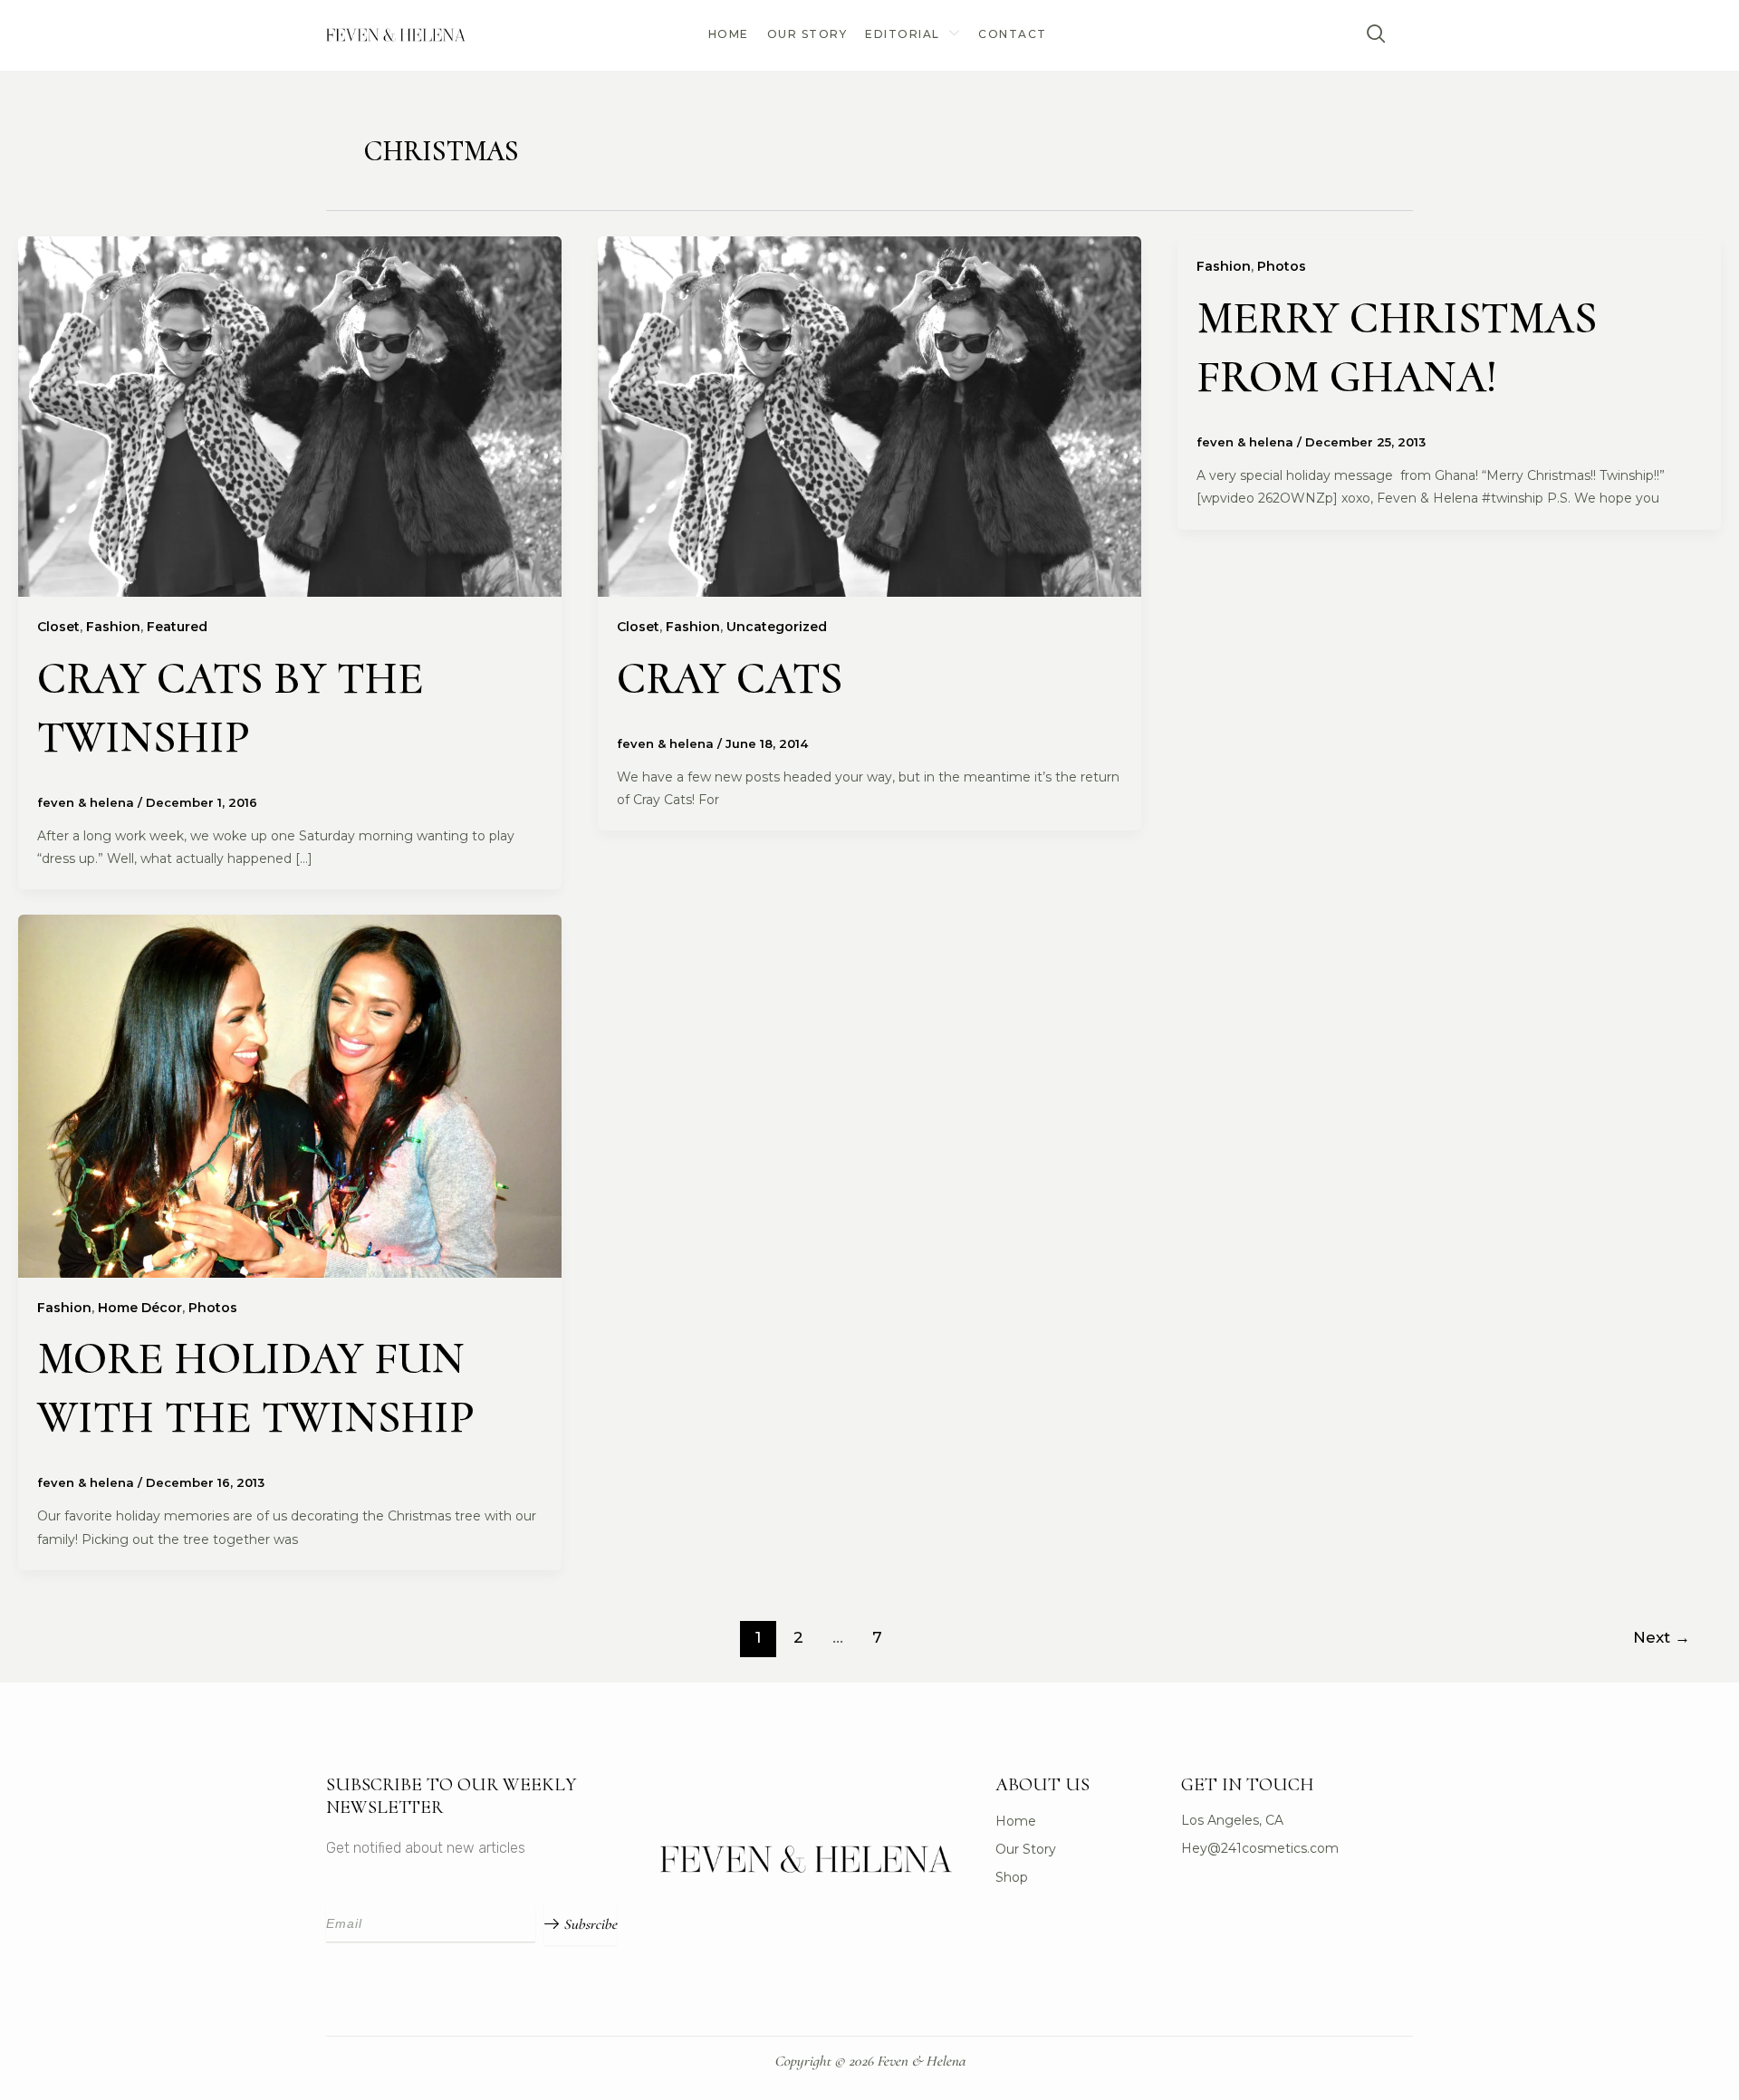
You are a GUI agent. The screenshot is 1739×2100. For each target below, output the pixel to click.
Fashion (113, 627)
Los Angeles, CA (1232, 1820)
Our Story (807, 34)
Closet (58, 627)
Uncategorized (777, 627)
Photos (1282, 266)
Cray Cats (730, 678)
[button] (1377, 35)
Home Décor (140, 1308)
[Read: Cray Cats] (869, 416)
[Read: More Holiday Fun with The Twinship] (290, 1095)
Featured (177, 627)
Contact (1013, 34)
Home (729, 34)
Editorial (903, 34)
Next (1662, 1637)
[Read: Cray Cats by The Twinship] (290, 416)
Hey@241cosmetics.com (1260, 1848)
